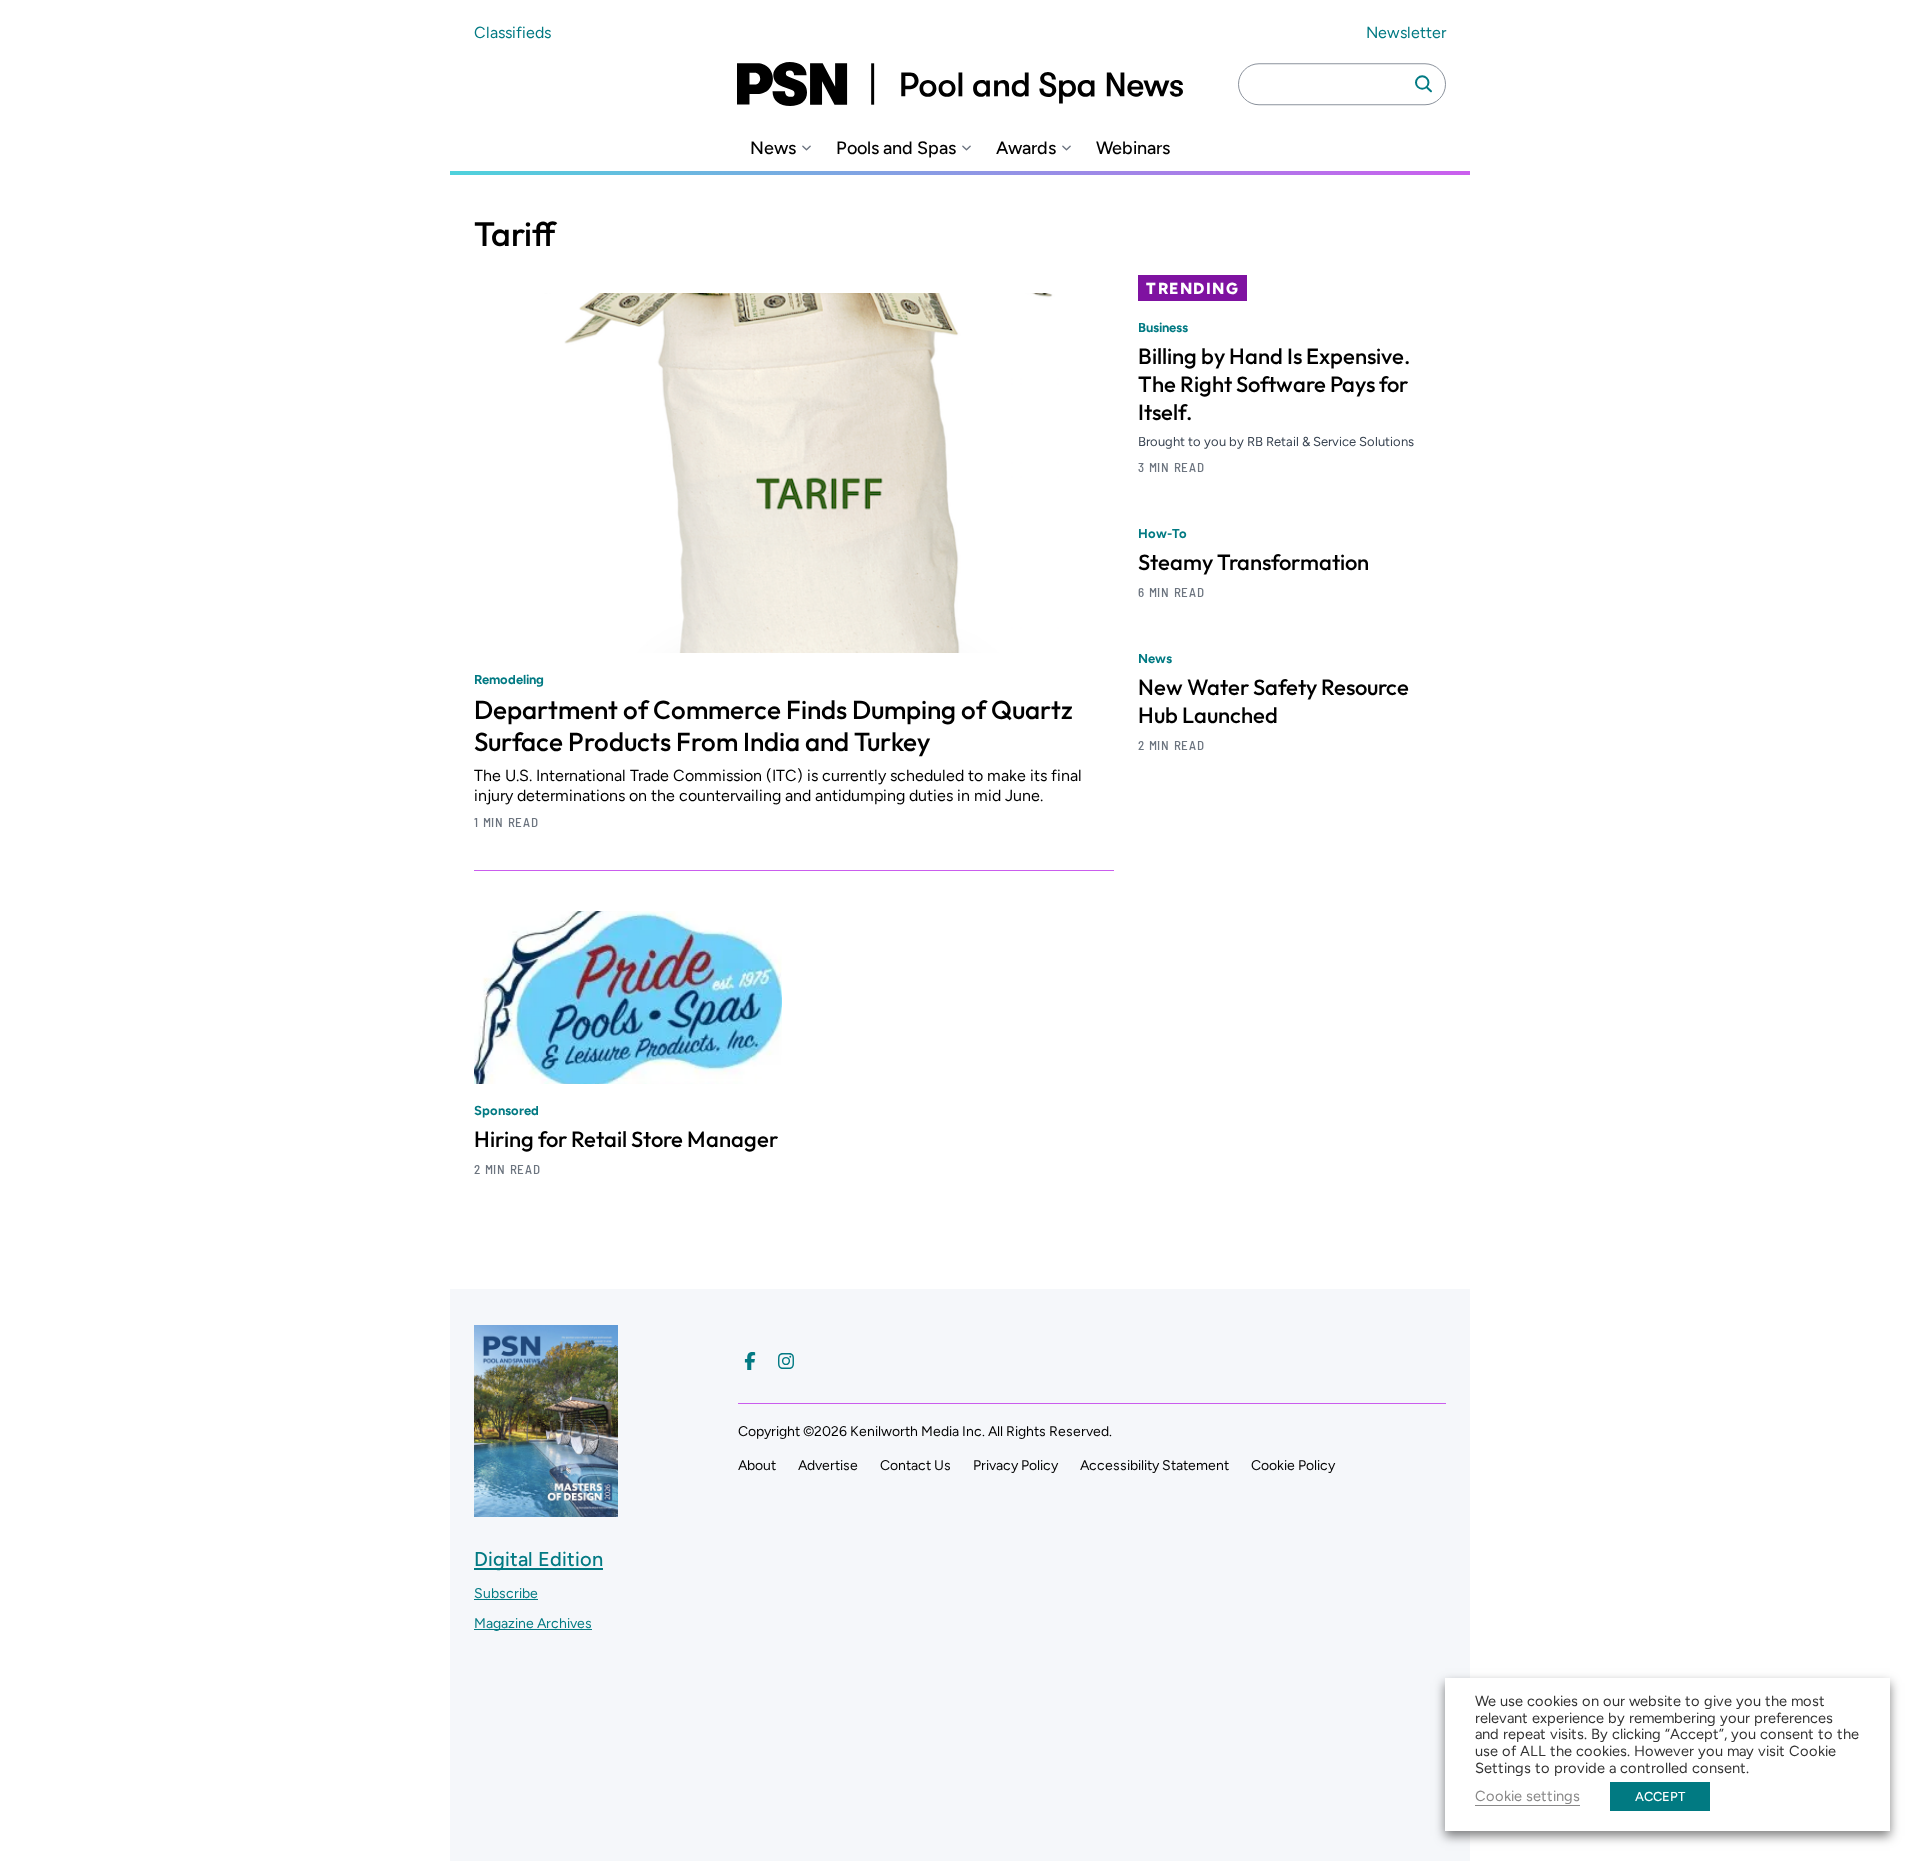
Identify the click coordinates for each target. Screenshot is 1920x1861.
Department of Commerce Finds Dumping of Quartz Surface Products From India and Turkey (773, 725)
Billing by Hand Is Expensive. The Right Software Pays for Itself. (1274, 384)
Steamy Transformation (1253, 562)
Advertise (828, 1465)
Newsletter (1406, 32)
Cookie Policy (1293, 1465)
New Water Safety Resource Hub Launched (1273, 701)
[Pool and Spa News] (960, 84)
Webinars (1133, 148)
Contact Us (915, 1465)
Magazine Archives (533, 1623)
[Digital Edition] (546, 1507)
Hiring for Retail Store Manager (626, 1139)
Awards (1026, 148)
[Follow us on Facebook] (750, 1361)
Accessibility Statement (1154, 1465)
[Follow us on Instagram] (786, 1361)
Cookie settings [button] (1527, 1796)
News (773, 148)
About (757, 1465)
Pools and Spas (896, 148)
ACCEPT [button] (1660, 1796)
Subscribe (506, 1593)
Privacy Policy (1015, 1465)
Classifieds (512, 32)
